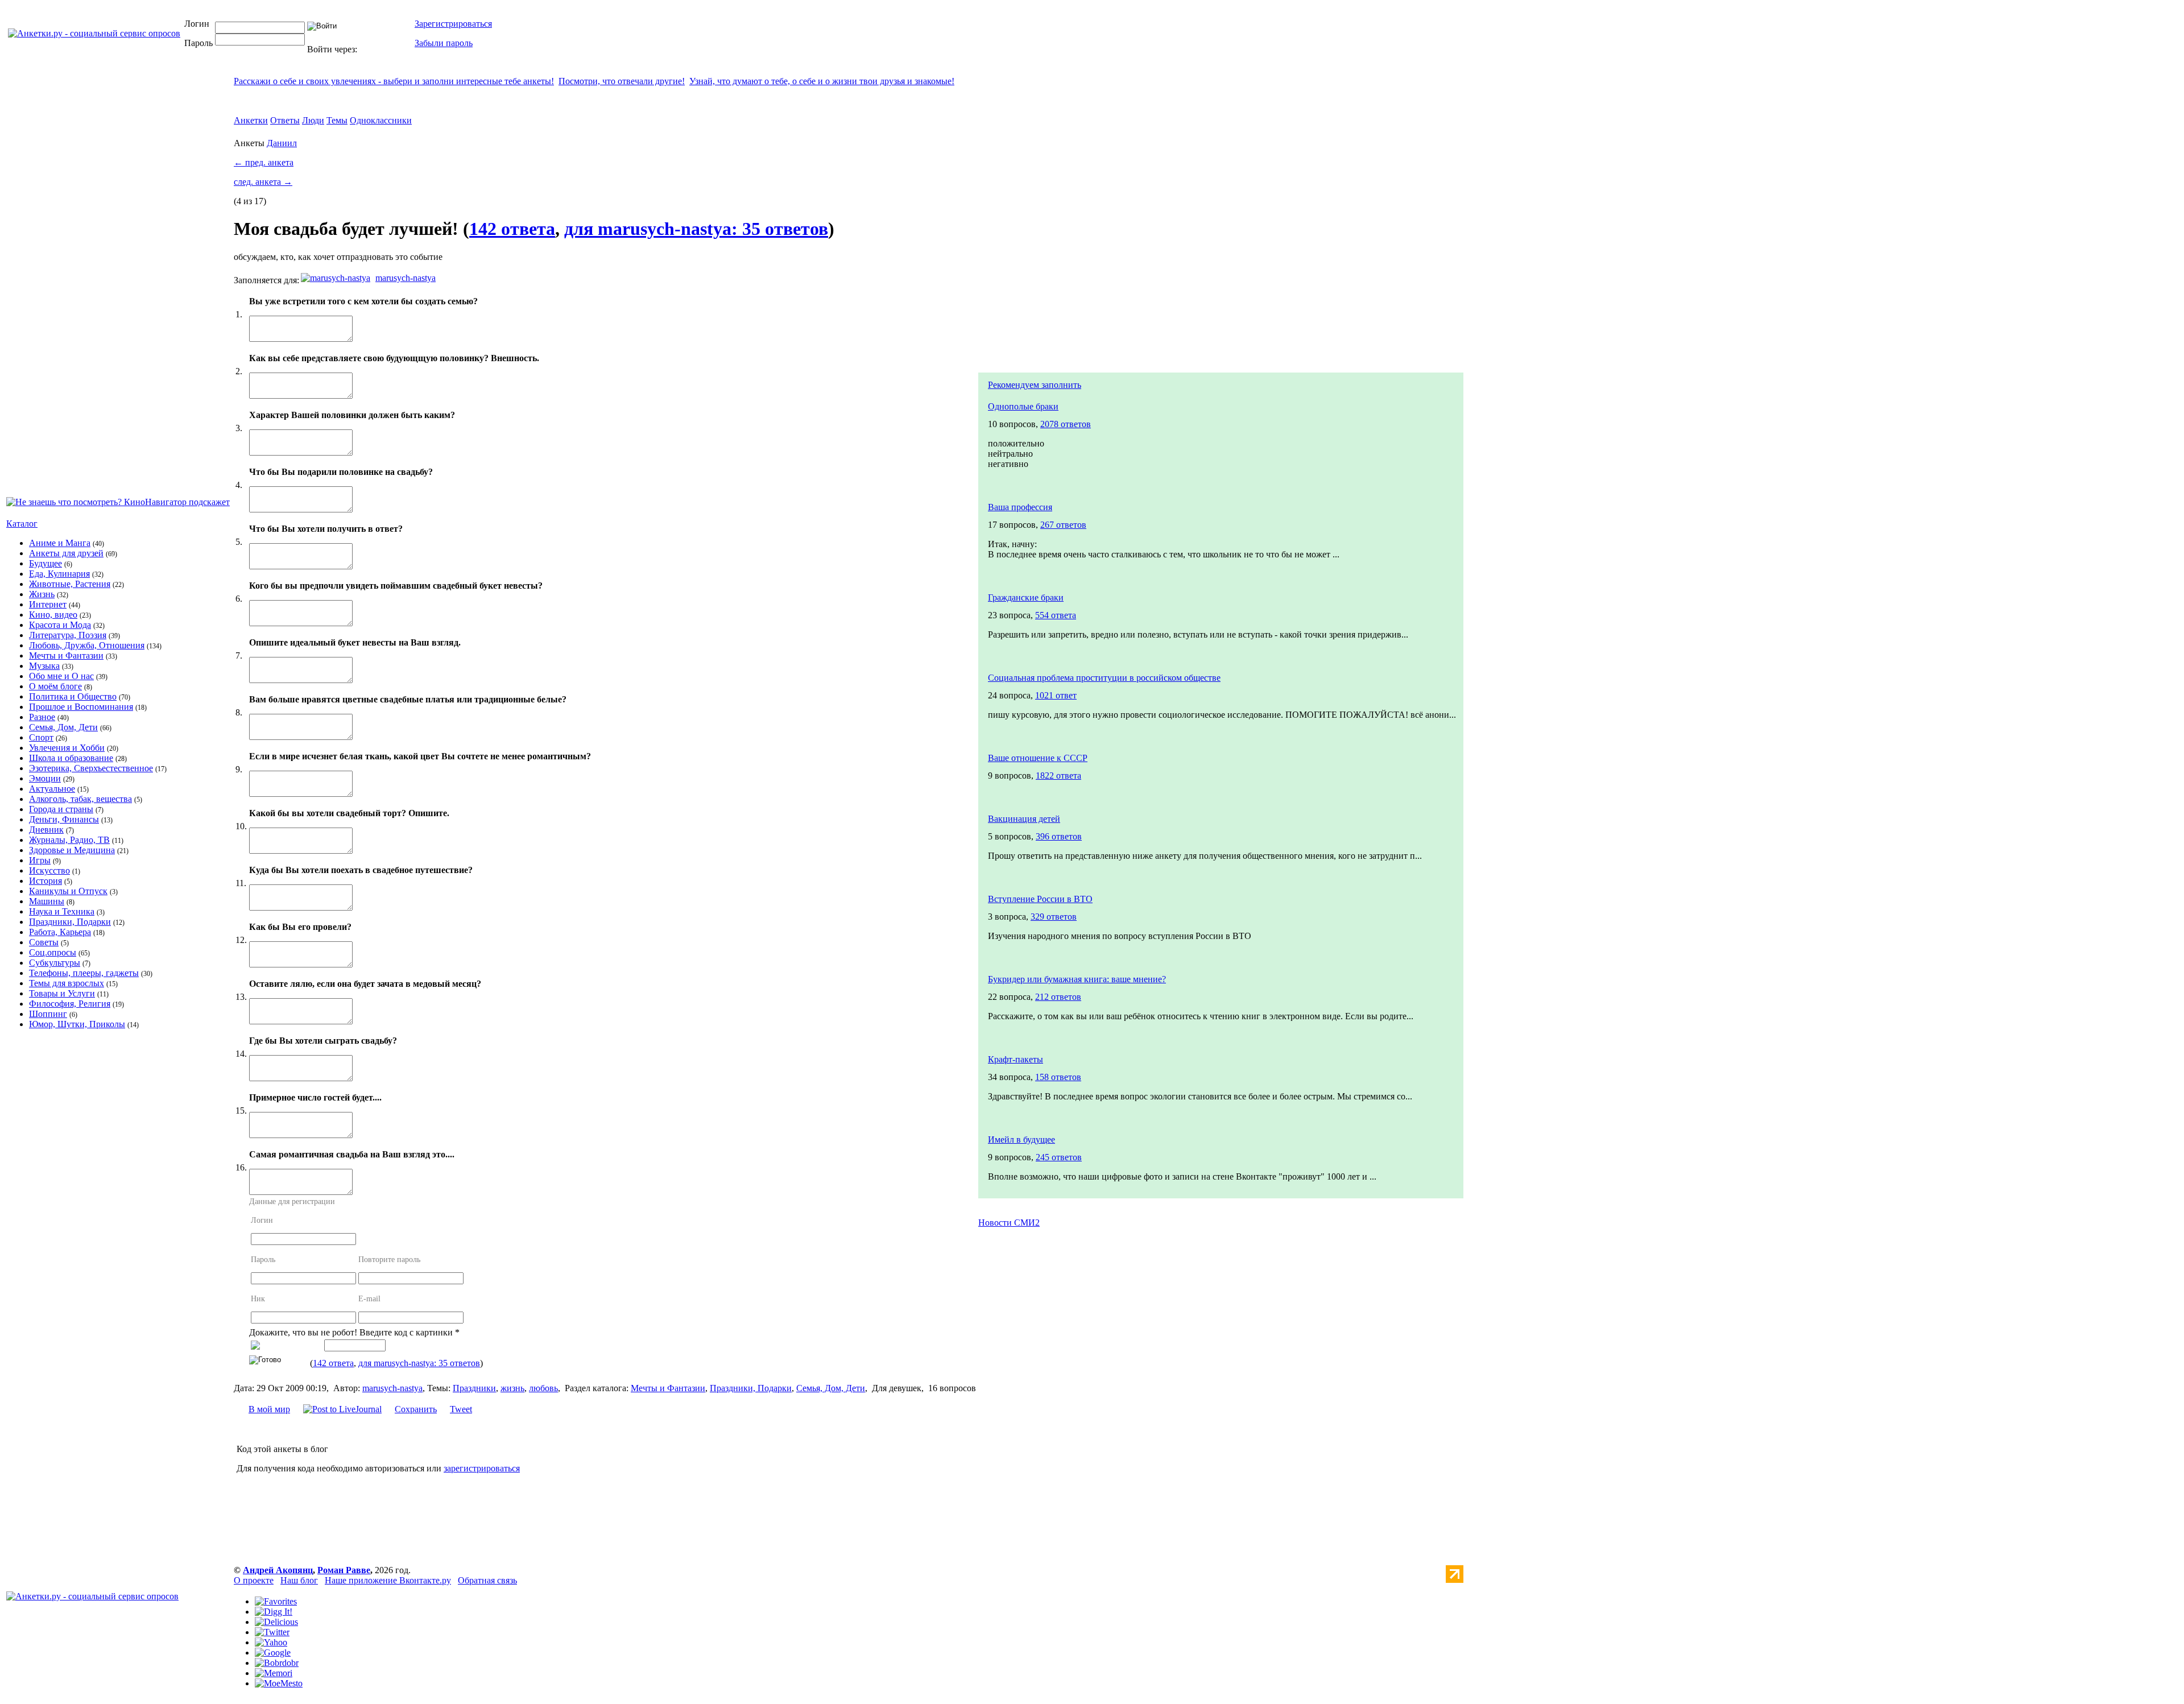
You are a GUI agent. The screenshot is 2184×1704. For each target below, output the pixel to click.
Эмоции (45, 778)
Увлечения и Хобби (67, 748)
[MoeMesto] (279, 1683)
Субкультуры (55, 963)
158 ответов (1058, 1077)
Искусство (49, 870)
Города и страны (61, 809)
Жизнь (42, 594)
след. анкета (263, 182)
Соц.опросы (53, 952)
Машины (47, 901)
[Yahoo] (271, 1642)
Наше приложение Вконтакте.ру (388, 1580)
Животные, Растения (70, 584)
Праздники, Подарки (70, 922)
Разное (42, 717)
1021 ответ (1056, 695)
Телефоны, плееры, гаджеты (84, 973)
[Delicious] (276, 1622)
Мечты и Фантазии (66, 655)
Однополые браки (1023, 406)
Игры (40, 860)
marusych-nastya (406, 278)
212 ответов (1058, 997)
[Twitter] (272, 1632)
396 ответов (1059, 836)
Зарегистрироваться (453, 24)
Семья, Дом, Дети (63, 727)
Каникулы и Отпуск (68, 891)
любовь (543, 1388)
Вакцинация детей (1024, 819)
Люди (313, 120)
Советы (44, 942)
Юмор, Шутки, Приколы (77, 1024)
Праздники (474, 1388)
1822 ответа (1058, 776)
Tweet (461, 1409)
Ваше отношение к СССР (1038, 758)
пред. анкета (264, 162)
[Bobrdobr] (277, 1663)
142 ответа (512, 229)
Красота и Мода (60, 625)
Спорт (41, 737)
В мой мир (269, 1409)
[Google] (273, 1653)
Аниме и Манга (60, 543)
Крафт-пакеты (1016, 1059)
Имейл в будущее (1021, 1140)
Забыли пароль (444, 43)
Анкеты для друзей (66, 553)
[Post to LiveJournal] (342, 1409)
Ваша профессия (1020, 507)
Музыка (44, 666)
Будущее (45, 563)
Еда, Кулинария (59, 574)
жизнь (512, 1388)
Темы (337, 120)
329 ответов (1054, 917)
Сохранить (416, 1409)
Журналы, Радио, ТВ (69, 840)
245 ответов (1059, 1157)
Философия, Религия (70, 1004)
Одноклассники (381, 120)
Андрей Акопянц (278, 1570)
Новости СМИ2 (1009, 1223)
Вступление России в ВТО (1040, 899)
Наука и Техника (62, 911)
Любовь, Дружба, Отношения (87, 645)
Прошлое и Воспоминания (81, 707)
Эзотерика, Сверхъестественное (91, 768)
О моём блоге (55, 686)
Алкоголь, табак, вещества (80, 799)
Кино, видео (53, 615)
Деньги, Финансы (64, 819)
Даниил (282, 143)
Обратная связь (487, 1580)
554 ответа (1056, 615)
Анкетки (251, 120)
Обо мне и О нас (61, 676)
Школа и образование (71, 758)
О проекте (254, 1580)
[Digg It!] (274, 1612)
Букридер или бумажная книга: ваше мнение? (1077, 979)
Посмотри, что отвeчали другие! (622, 81)
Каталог (22, 524)
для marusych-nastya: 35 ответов (696, 229)
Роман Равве (344, 1570)
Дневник (46, 830)
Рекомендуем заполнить (1035, 385)
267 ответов (1063, 525)
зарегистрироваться (482, 1468)
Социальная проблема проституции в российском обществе (1104, 678)
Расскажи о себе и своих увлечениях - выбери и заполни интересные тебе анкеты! (394, 81)
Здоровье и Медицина (72, 850)
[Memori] (274, 1673)
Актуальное (52, 789)
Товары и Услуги (62, 993)
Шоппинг (48, 1014)
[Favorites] (276, 1601)
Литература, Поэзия (68, 635)
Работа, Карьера (60, 932)
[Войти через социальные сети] (378, 49)
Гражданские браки (1026, 597)
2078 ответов (1066, 424)
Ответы (285, 120)
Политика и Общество (73, 696)
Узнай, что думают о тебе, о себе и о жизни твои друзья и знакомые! (822, 81)
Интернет (48, 604)
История (45, 881)
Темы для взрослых (67, 983)
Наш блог (299, 1580)
